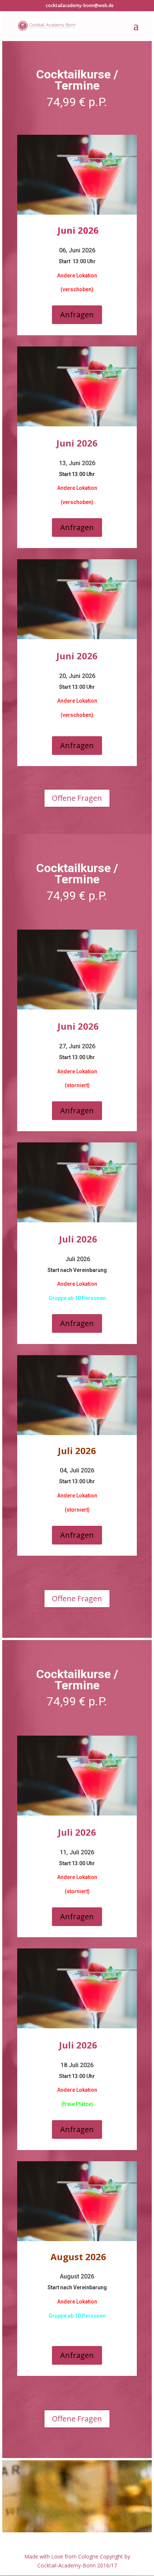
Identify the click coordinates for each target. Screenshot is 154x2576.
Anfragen (77, 315)
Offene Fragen (77, 798)
